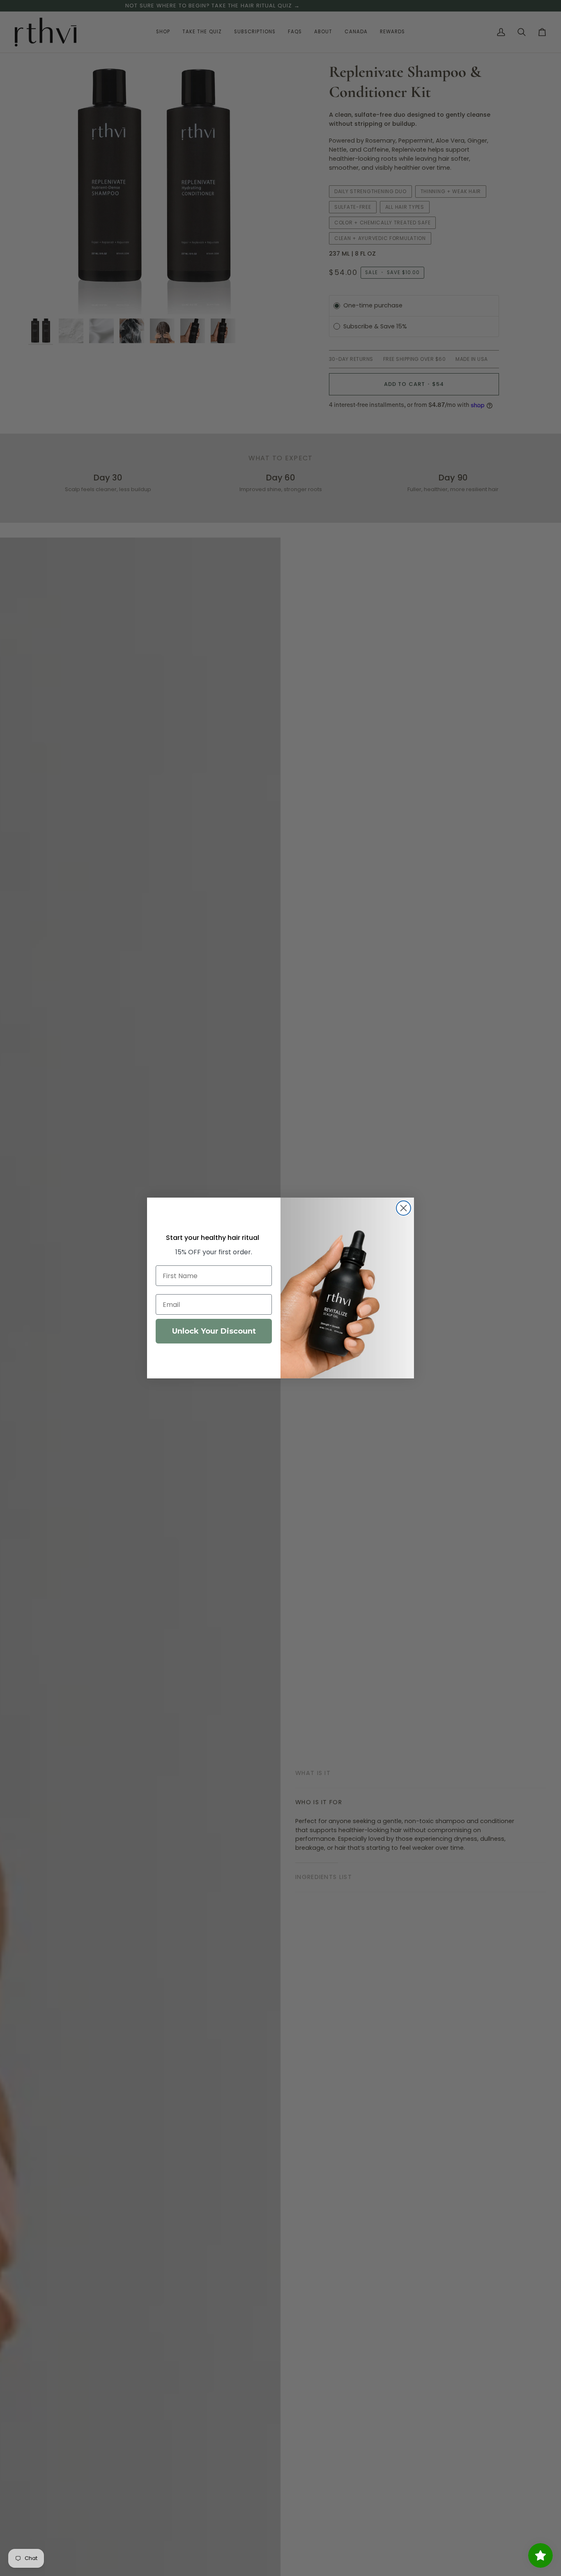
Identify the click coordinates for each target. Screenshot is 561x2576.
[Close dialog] (404, 1208)
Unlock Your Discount (214, 1331)
